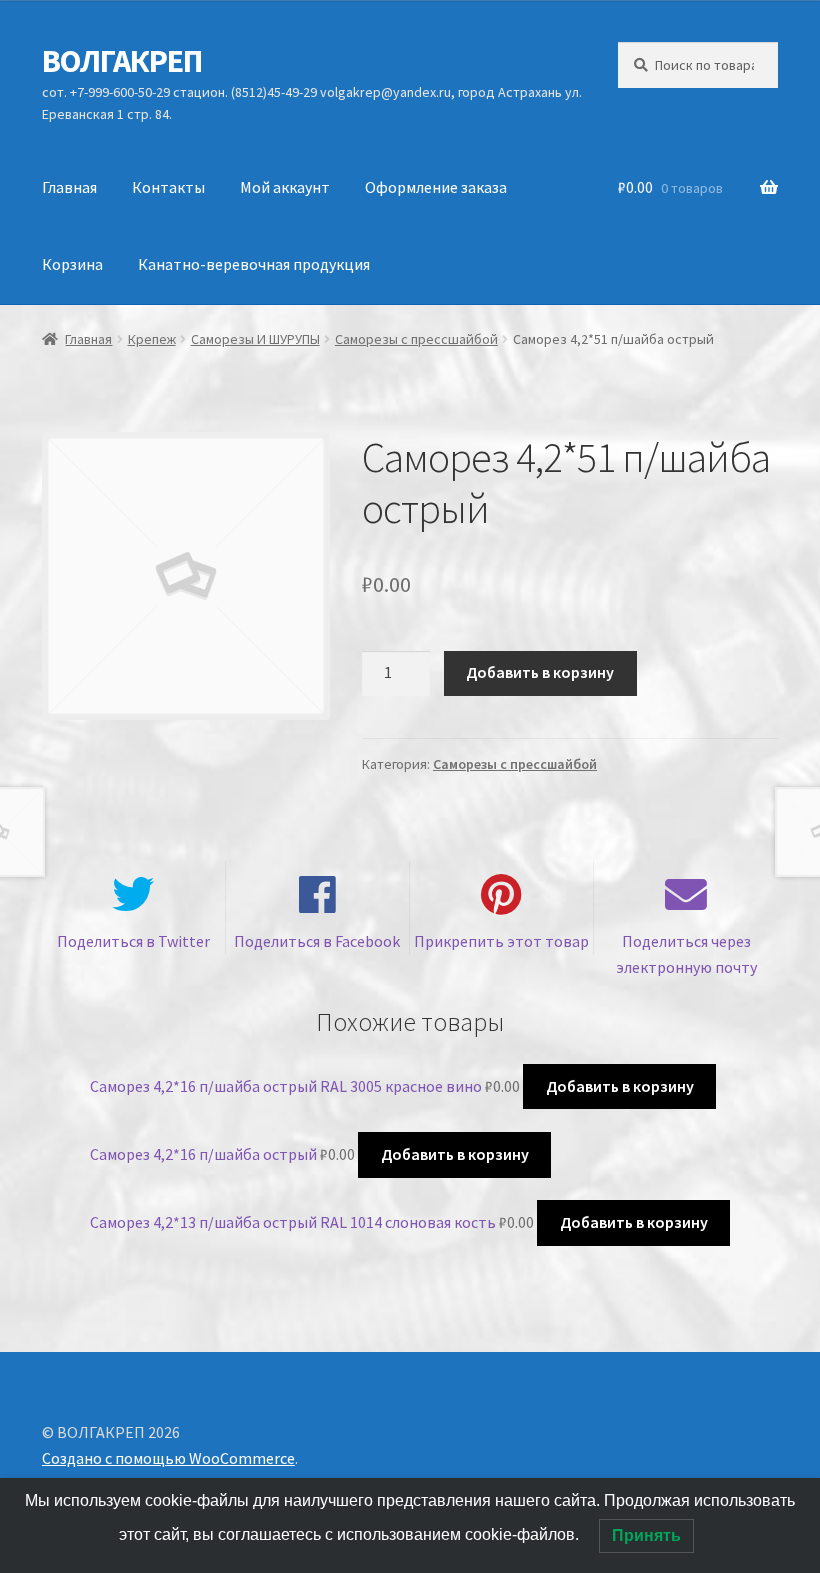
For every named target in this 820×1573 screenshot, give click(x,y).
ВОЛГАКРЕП (122, 61)
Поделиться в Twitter (133, 941)
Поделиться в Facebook (317, 941)
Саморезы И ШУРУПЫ (255, 339)
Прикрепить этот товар (501, 941)
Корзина (72, 264)
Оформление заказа (436, 187)
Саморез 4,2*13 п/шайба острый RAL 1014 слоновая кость (293, 1222)
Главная (69, 187)
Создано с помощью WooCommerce (168, 1458)
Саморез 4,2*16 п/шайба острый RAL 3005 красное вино (286, 1086)
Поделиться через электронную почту (686, 954)
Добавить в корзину (540, 672)
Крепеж (152, 339)
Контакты (168, 187)
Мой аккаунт (285, 187)
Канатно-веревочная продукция (254, 264)
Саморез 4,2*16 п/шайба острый (203, 1154)
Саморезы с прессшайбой (416, 339)
